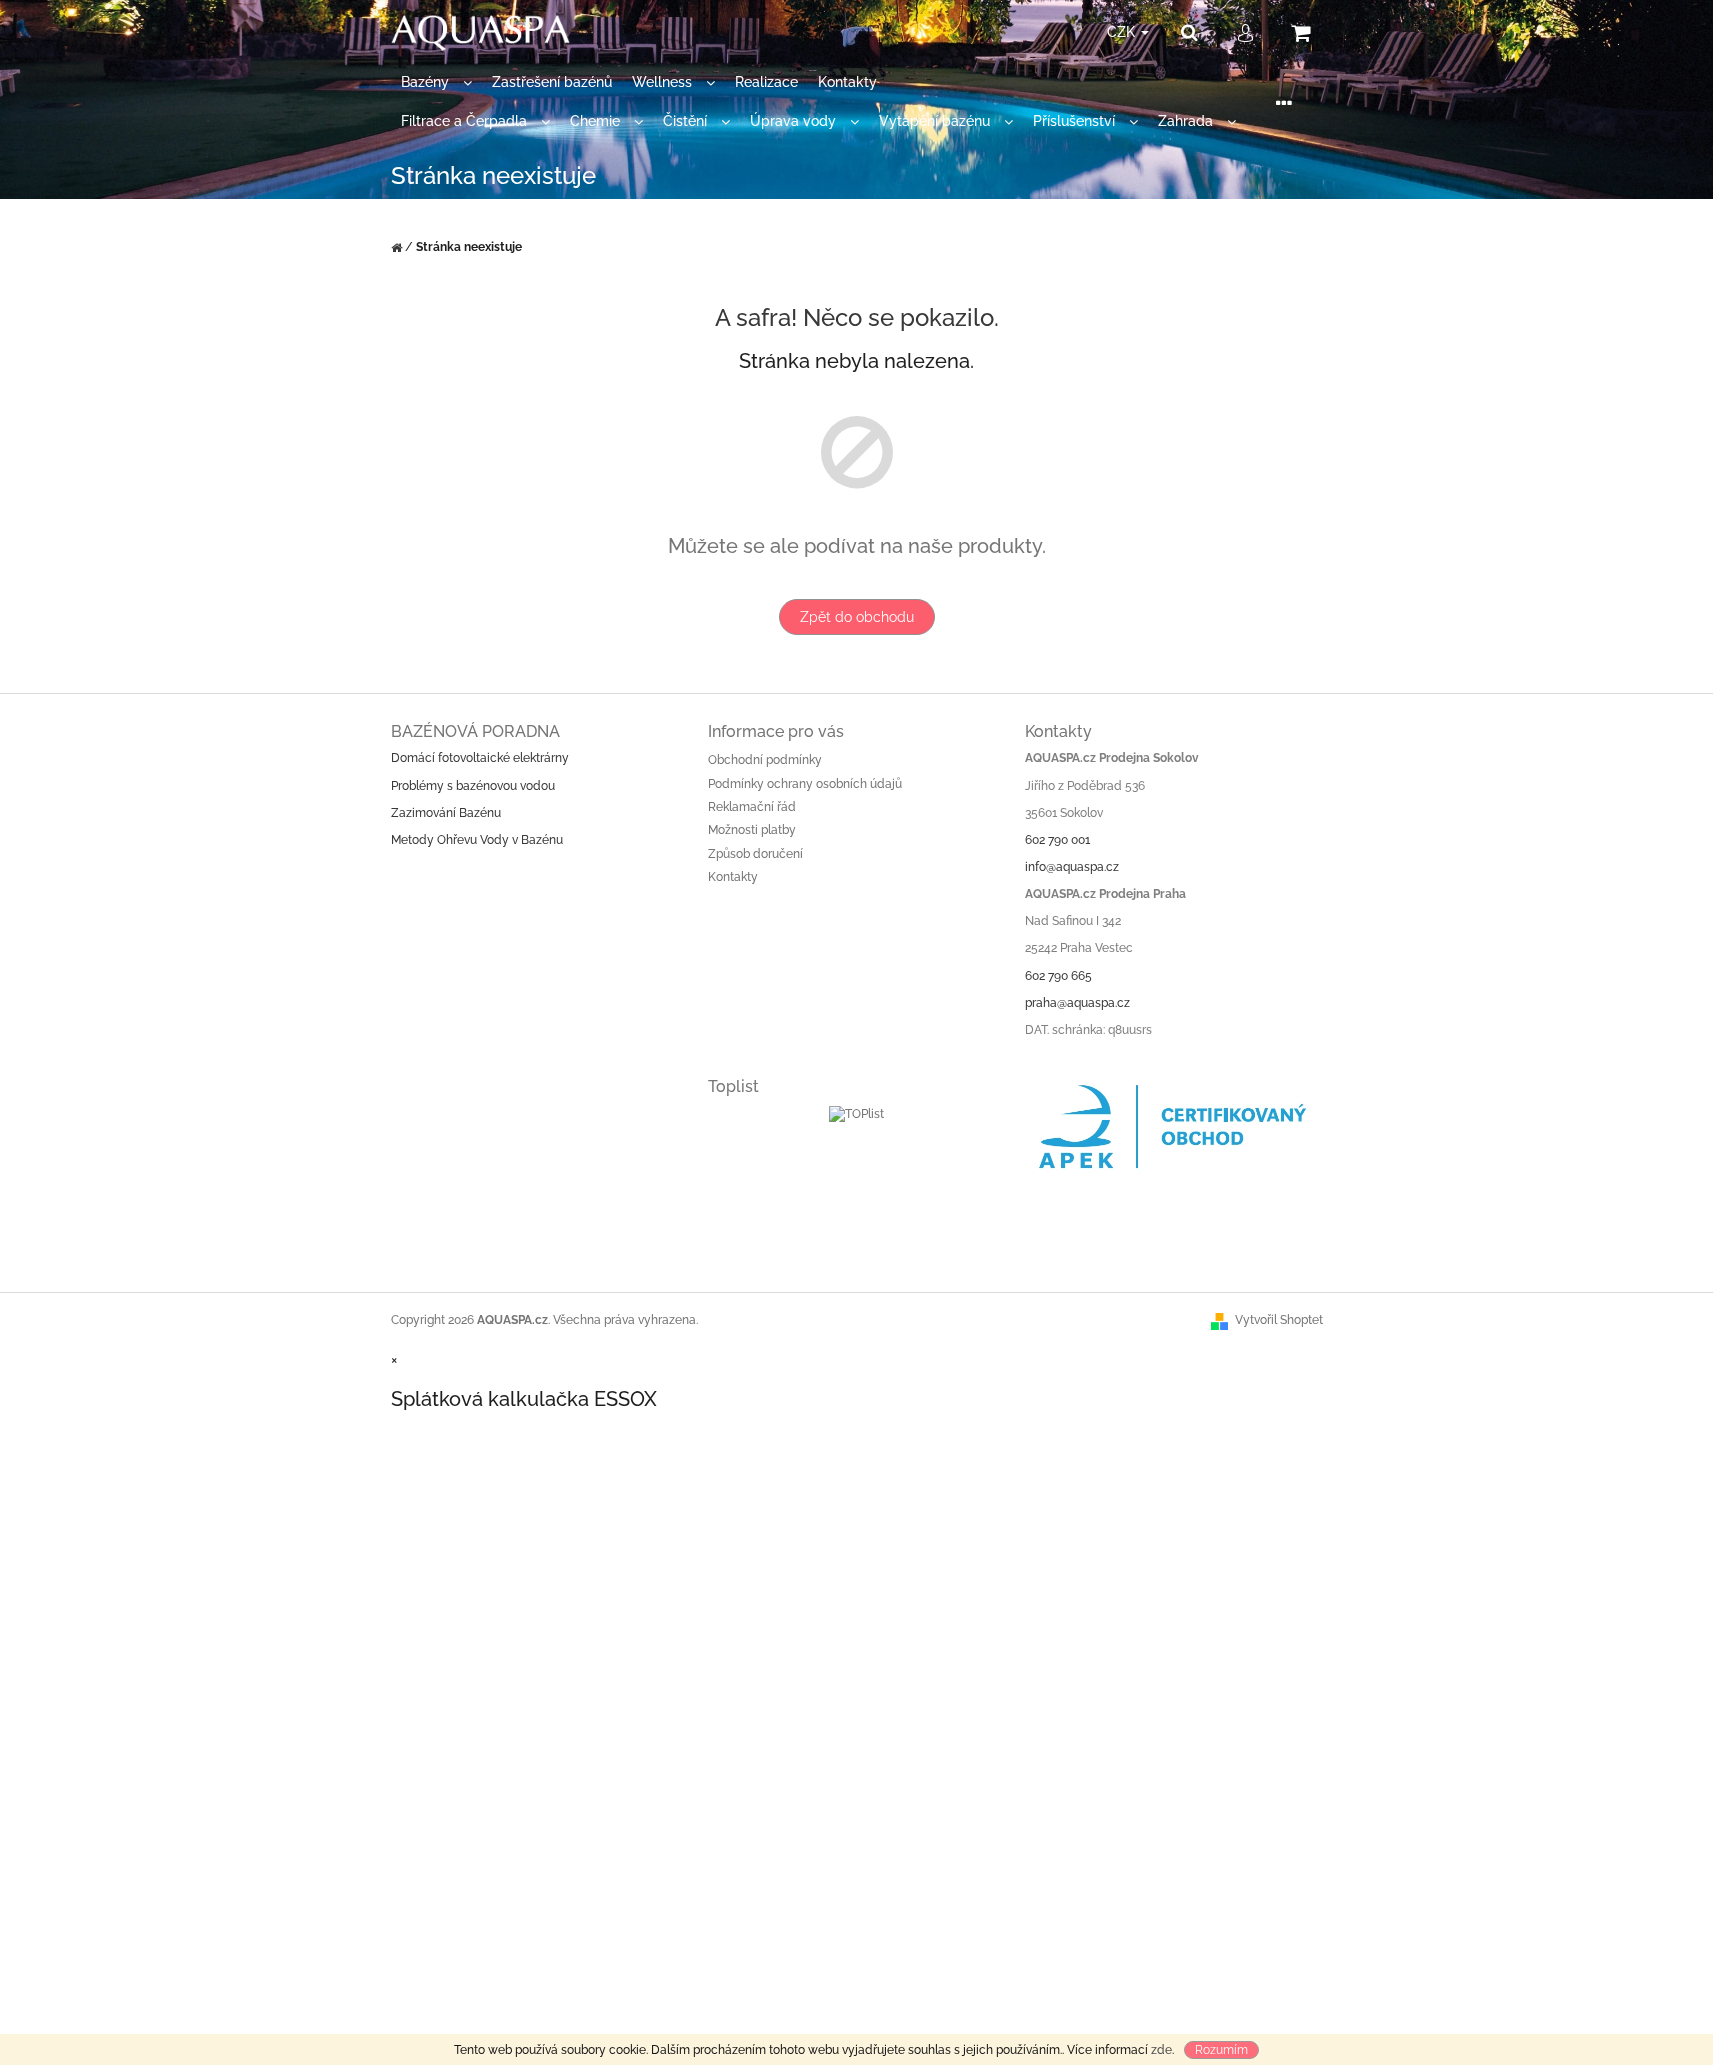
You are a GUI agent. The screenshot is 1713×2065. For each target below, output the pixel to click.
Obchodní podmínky (765, 760)
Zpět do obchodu (857, 617)
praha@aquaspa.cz (1077, 1003)
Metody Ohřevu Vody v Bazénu (477, 840)
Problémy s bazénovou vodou (473, 786)
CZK (1123, 32)
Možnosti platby (752, 830)
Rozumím (1221, 2050)
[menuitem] (436, 82)
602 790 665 (1058, 976)
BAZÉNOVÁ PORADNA (475, 731)
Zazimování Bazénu (446, 813)
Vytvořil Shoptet (1279, 1320)
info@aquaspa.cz (1072, 867)
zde (1161, 2050)
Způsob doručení (755, 854)
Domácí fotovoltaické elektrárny (480, 758)
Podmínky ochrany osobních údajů (805, 784)
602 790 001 (1057, 840)
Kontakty (733, 877)
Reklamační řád (752, 807)
